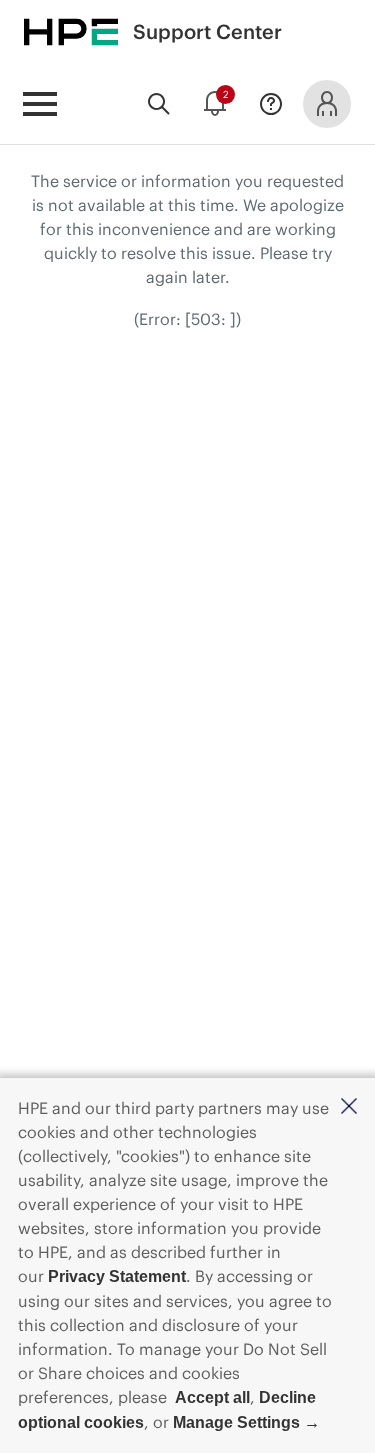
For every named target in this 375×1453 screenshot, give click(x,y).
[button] (349, 1107)
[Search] (159, 104)
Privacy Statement (117, 1276)
